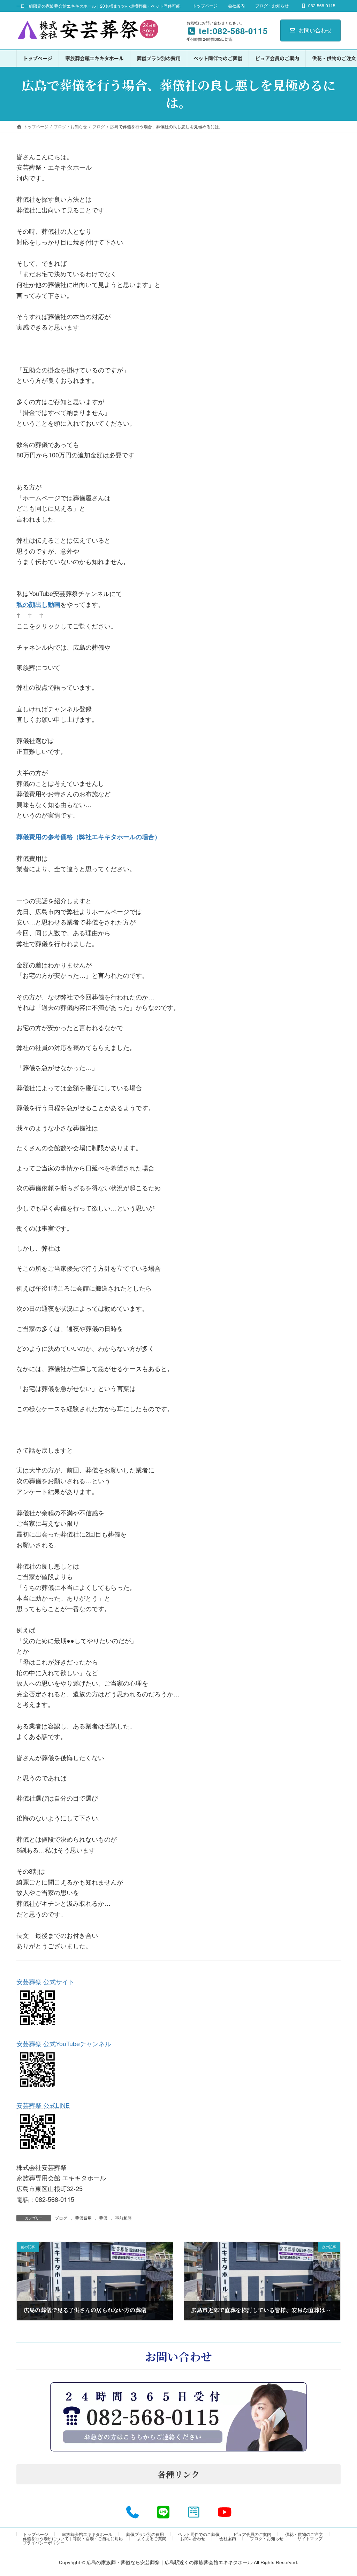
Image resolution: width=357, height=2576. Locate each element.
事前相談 (123, 2218)
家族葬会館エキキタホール (87, 2534)
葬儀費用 (83, 2218)
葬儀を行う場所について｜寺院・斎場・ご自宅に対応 (73, 2538)
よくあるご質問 (152, 2538)
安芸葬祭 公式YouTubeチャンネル (64, 2043)
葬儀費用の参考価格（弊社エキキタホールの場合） (89, 837)
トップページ (205, 6)
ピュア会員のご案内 (252, 2534)
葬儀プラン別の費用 (145, 2534)
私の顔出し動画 (38, 604)
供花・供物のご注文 (304, 2534)
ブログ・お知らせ (272, 6)
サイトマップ (310, 2538)
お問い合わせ (315, 30)
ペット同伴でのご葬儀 (199, 2534)
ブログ (61, 2218)
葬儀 (103, 2218)
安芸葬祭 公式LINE (43, 2105)
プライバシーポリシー (44, 2542)
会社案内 (236, 6)
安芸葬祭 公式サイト (45, 1981)
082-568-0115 (322, 6)
